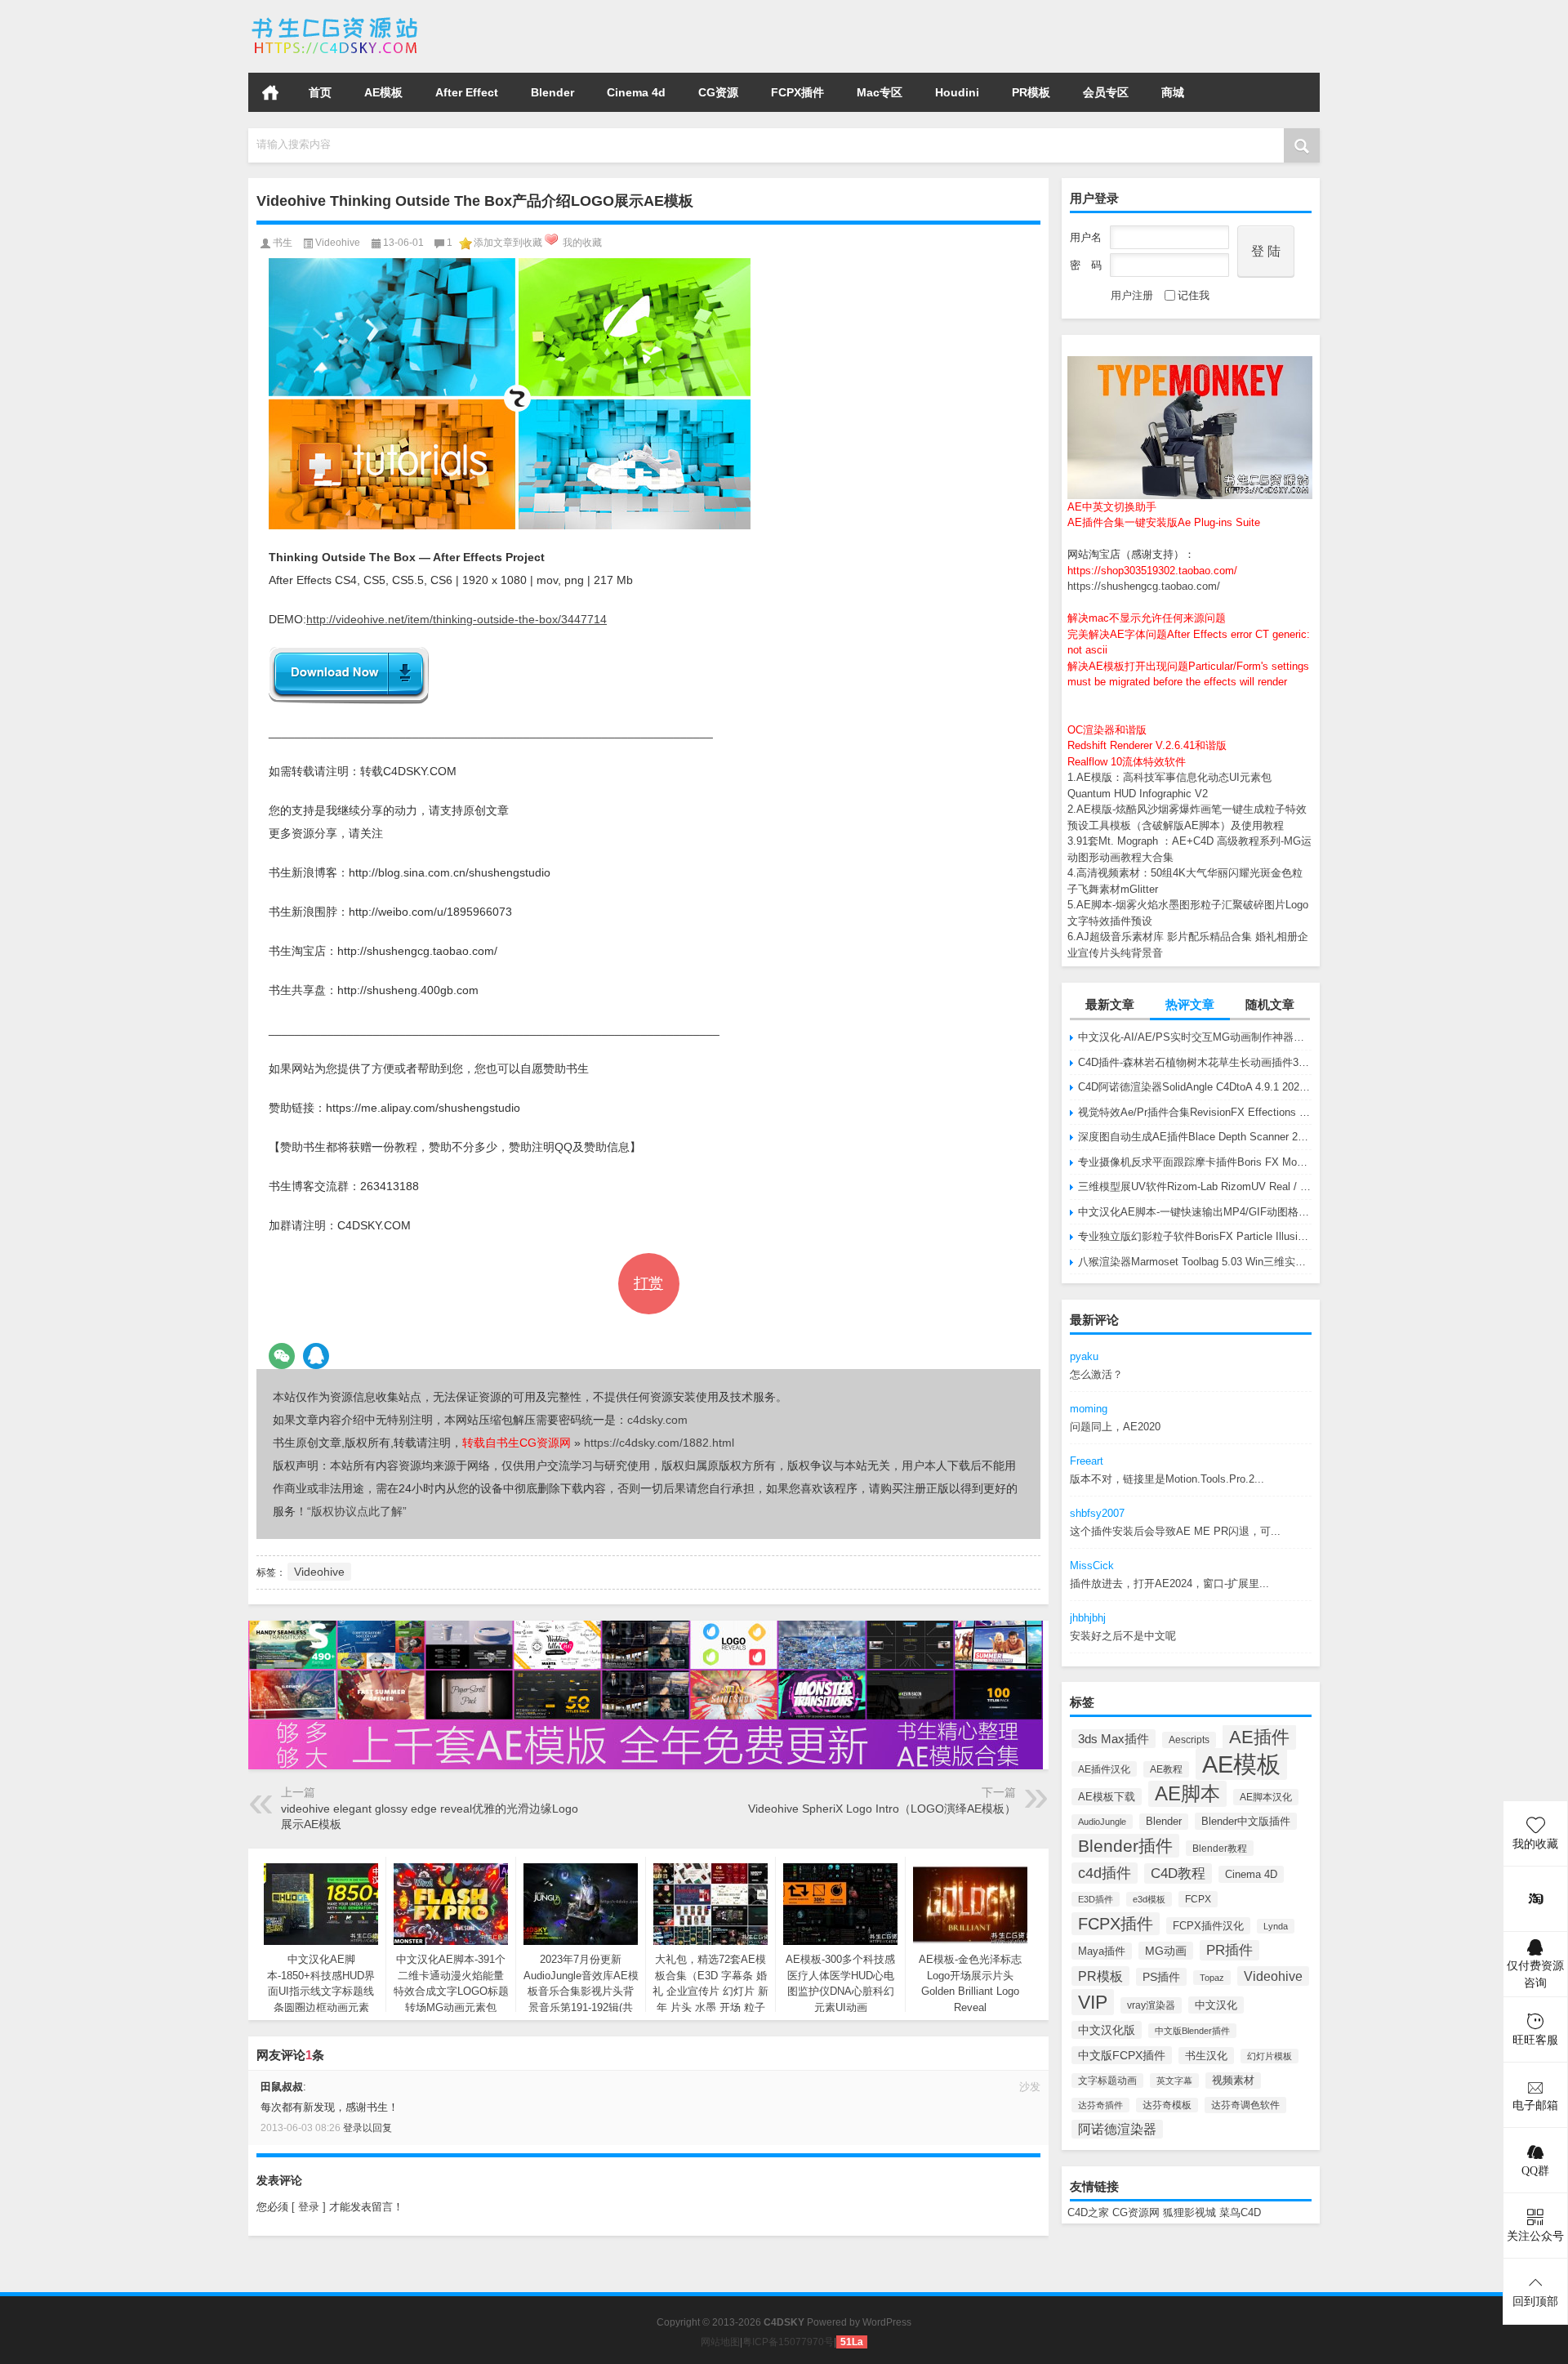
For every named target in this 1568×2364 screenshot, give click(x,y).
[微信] (282, 1356)
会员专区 (1106, 92)
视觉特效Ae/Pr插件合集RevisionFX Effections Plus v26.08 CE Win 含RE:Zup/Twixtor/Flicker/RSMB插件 (1195, 1112)
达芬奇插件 (1100, 2105)
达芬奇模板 (1167, 2105)
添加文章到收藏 (508, 243)
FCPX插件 (797, 92)
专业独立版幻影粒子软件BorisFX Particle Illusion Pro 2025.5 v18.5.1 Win (1195, 1236)
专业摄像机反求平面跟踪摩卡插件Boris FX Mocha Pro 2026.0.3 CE (1195, 1162)
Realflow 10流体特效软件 (1127, 762)
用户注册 (1132, 295)
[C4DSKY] (336, 22)
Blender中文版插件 (1246, 1821)
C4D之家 (1088, 2212)
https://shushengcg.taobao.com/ (1144, 586)
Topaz (1212, 1978)
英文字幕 (1174, 2081)
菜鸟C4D (1240, 2212)
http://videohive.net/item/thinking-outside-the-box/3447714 (457, 619)
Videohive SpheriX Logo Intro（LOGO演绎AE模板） (882, 1809)
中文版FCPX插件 (1122, 2055)
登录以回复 (367, 2128)
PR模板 (1031, 92)
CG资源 (718, 92)
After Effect (467, 92)
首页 (270, 92)
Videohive (1273, 1976)
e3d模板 (1149, 1899)
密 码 (1086, 265)
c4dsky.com (657, 1420)
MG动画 (1166, 1951)
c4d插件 (1105, 1873)
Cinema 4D (1251, 1874)
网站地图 (720, 2342)
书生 (283, 243)
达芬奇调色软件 (1245, 2105)
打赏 (648, 1283)
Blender (552, 92)
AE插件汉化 (1104, 1769)
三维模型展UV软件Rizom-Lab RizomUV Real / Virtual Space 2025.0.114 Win (1195, 1186)
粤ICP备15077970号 (788, 2342)
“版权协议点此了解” (357, 1511)
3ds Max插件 (1114, 1739)
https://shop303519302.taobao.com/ (1152, 571)
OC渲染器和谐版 (1107, 730)
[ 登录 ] (309, 2207)
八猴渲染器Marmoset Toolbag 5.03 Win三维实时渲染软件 (1195, 1262)
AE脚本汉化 (1266, 1797)
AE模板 (383, 92)
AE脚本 (1187, 1794)
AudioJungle (1102, 1822)
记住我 (1194, 295)
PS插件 (1161, 1977)
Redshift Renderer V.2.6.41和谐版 (1147, 745)
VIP (1093, 2002)
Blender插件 (1125, 1846)
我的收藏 (582, 243)
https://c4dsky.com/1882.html (659, 1443)
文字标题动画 (1107, 2081)
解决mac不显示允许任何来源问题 (1147, 618)
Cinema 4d (636, 92)
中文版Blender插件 (1192, 2031)
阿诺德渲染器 (1117, 2129)
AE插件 (1259, 1737)
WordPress (887, 2322)
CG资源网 (1136, 2212)
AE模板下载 (1107, 1797)
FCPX (1198, 1899)
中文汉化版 (1107, 2030)
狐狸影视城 (1189, 2212)
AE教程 (1166, 1769)
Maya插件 (1102, 1951)
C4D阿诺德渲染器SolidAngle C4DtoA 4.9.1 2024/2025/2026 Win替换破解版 (1195, 1087)
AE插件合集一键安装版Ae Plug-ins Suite (1164, 522)
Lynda (1276, 1926)
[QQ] (316, 1356)
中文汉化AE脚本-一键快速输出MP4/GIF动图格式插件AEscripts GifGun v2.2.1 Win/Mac (1195, 1212)
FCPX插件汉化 (1208, 1926)
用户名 (1086, 237)
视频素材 (1233, 2081)
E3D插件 (1096, 1899)
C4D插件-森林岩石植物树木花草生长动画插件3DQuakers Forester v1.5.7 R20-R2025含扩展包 (1195, 1062)
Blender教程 (1220, 1848)
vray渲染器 (1151, 2005)
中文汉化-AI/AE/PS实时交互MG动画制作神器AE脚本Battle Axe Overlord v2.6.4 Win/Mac (1195, 1037)
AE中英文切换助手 (1112, 507)
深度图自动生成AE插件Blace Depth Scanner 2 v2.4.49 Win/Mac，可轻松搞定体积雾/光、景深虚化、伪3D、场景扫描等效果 (1195, 1137)
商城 (1173, 92)
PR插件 (1229, 1950)
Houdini (957, 92)
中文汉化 (1216, 2005)
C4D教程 (1178, 1873)
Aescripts (1189, 1740)
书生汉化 (1206, 2056)
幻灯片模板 (1270, 2056)
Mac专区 (880, 92)
